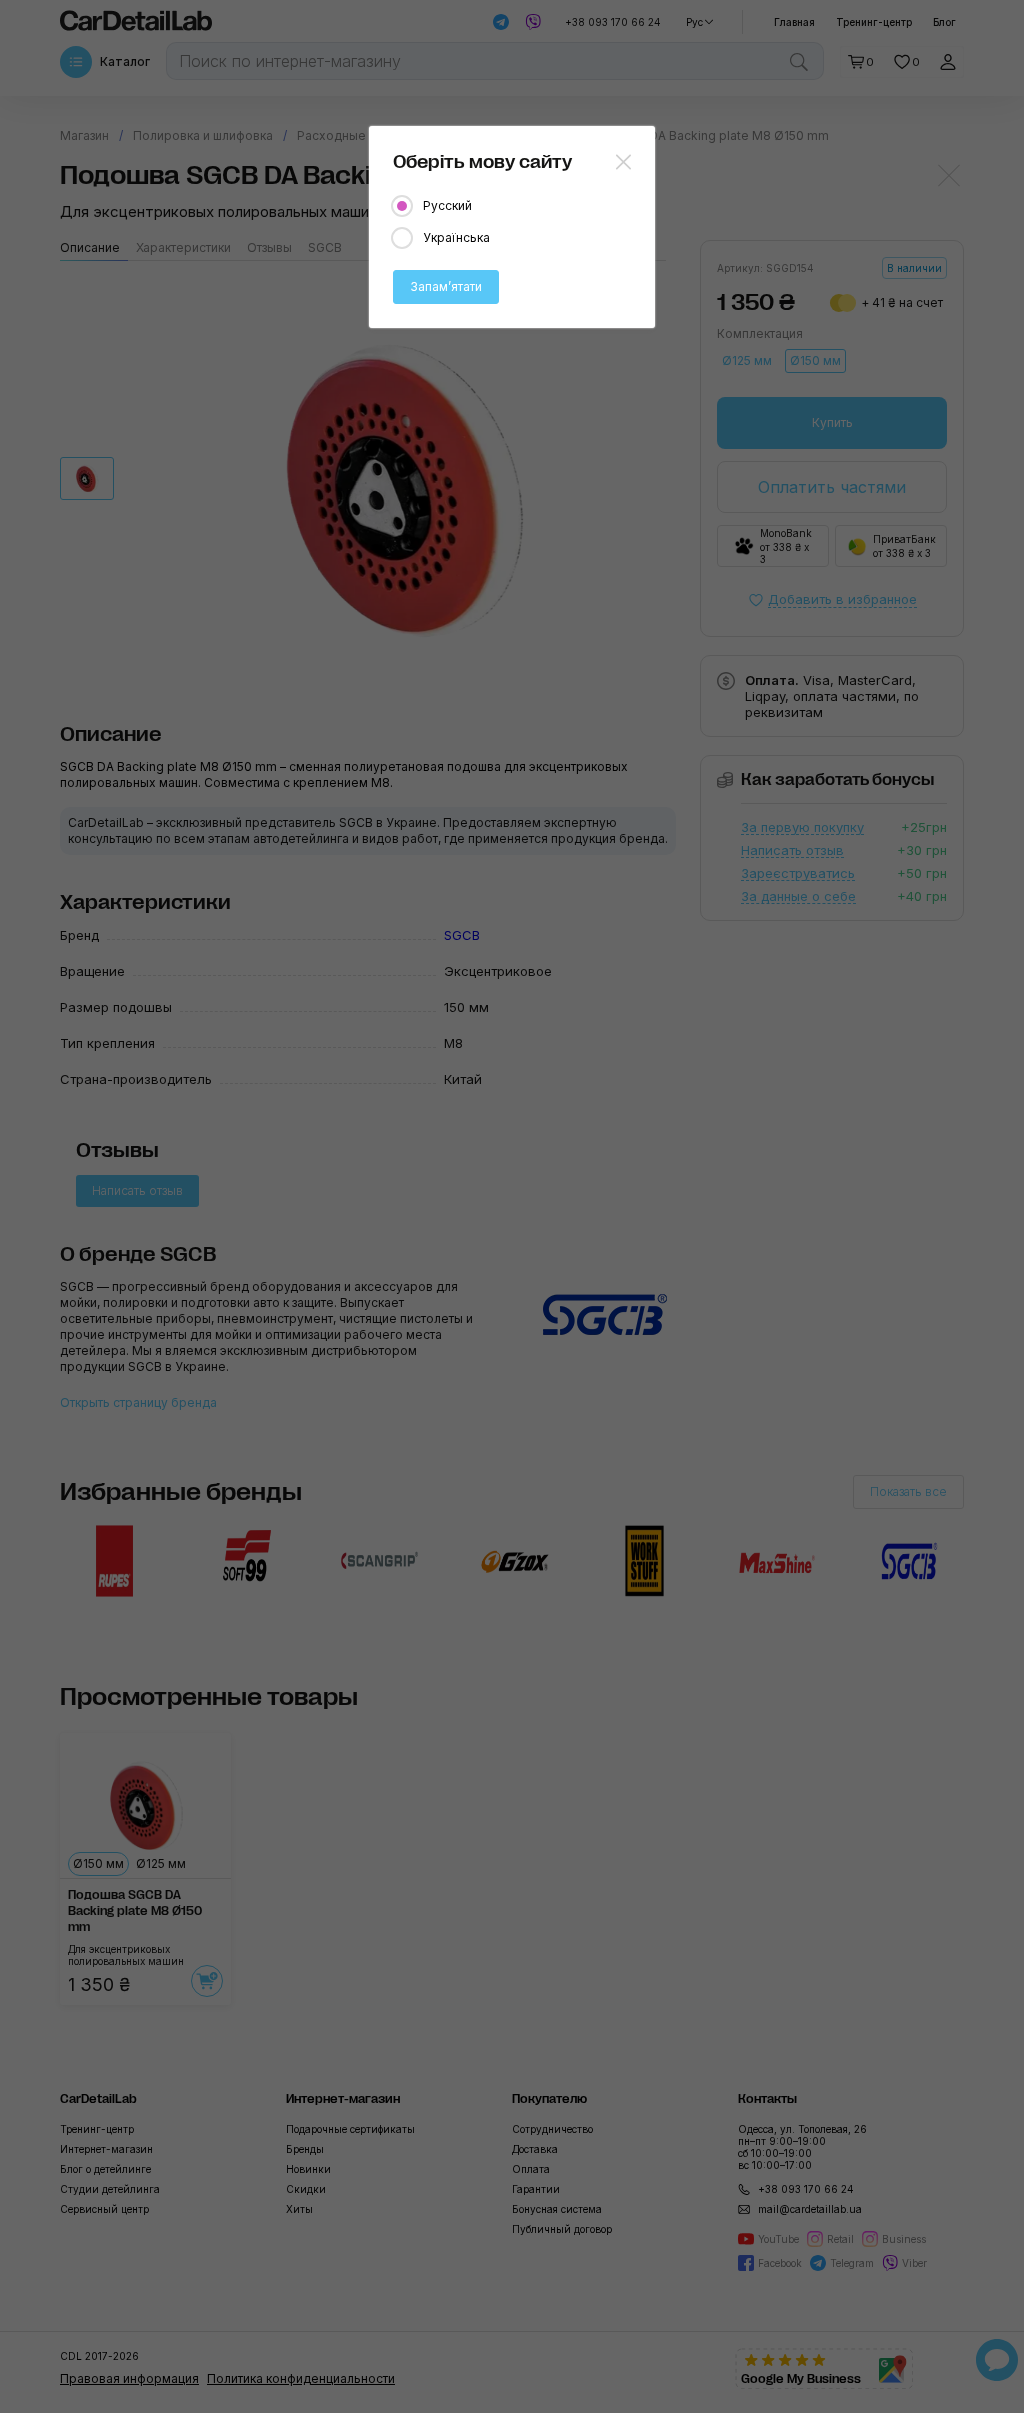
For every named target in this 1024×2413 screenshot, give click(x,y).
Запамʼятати (446, 286)
